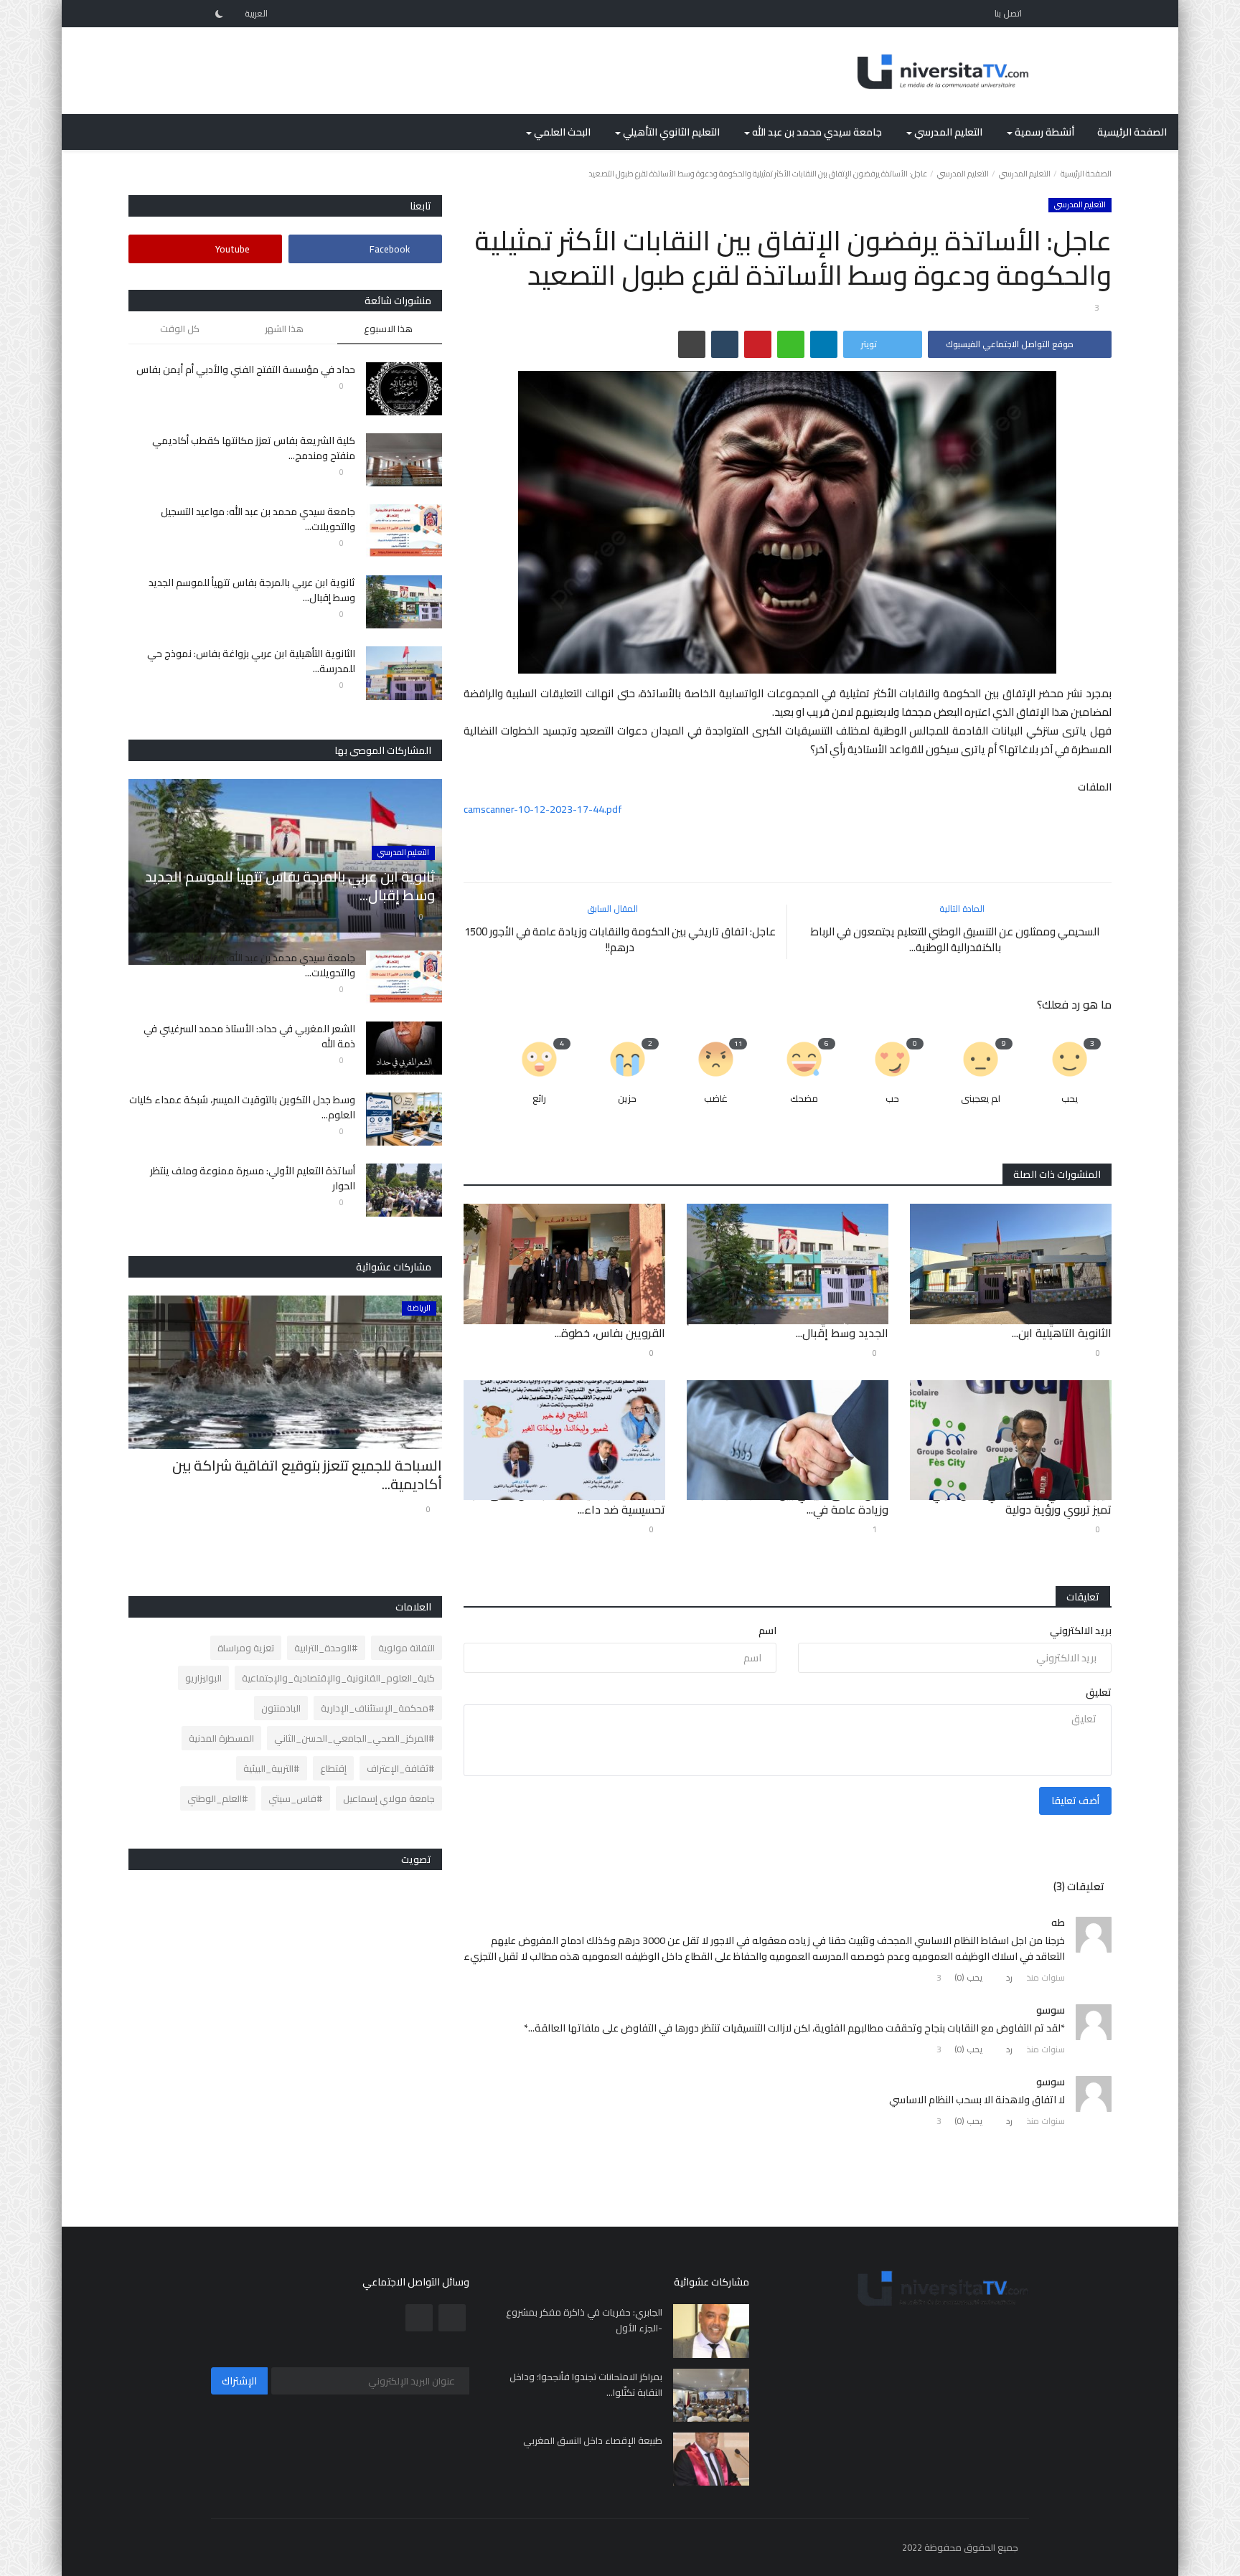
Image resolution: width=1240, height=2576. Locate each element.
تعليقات (1083, 1597)
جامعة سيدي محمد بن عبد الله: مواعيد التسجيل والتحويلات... (258, 519)
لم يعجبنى (981, 1099)
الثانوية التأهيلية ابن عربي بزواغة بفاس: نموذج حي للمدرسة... (251, 661)
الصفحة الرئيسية (1132, 132)
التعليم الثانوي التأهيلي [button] (670, 132)
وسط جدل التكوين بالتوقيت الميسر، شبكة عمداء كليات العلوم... (242, 1108)
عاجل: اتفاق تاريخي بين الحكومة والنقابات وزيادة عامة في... (788, 1501)
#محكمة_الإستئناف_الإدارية (378, 1708)
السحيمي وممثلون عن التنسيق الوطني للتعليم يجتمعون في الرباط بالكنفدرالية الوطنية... (955, 940)
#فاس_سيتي (296, 1798)
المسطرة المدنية (221, 1738)
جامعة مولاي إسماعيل (389, 1798)
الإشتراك (239, 2381)
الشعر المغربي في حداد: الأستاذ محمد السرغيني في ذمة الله (249, 1037)
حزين (627, 1099)
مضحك (804, 1099)
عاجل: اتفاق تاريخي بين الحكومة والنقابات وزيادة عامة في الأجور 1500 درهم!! (620, 940)
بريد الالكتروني (1081, 1631)
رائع (539, 1099)
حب (892, 1099)
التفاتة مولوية (407, 1648)
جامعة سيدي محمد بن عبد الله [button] (816, 132)
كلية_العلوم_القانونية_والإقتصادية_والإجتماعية (338, 1678)
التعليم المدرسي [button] (947, 132)
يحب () (969, 1977)
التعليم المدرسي (1025, 174)
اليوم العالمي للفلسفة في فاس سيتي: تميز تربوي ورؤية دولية (1020, 1501)
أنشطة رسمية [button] (1043, 132)
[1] (219, 14)
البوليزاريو (203, 1678)
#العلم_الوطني (218, 1798)
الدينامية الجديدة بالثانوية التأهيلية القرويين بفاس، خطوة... (583, 1325)
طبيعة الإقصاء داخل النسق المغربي (593, 2440)
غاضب (716, 1099)
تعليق (1099, 1692)
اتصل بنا (1008, 13)
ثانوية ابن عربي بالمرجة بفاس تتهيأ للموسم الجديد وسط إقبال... (788, 1325)
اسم (767, 1631)
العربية (257, 13)
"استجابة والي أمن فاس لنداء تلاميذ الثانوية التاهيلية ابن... (1026, 1325)
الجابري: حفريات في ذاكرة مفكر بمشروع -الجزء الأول (584, 2320)
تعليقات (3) (1079, 1886)
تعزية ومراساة (246, 1648)
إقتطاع (333, 1768)
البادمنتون (281, 1708)
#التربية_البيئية (272, 1768)
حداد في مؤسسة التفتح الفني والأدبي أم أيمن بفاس (246, 370)
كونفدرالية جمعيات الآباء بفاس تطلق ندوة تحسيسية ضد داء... (564, 1501)
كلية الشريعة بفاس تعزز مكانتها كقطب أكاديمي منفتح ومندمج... (254, 448)
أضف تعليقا (1075, 1801)
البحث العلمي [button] (561, 132)
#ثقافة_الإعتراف (401, 1768)
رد (1009, 1977)
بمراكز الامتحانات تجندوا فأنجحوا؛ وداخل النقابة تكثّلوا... (586, 2384)
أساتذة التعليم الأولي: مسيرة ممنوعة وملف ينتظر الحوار (253, 1179)
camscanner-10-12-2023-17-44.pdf (543, 809)
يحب (1070, 1099)
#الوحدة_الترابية (326, 1648)
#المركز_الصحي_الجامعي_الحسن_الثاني (354, 1738)
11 (738, 1044)
